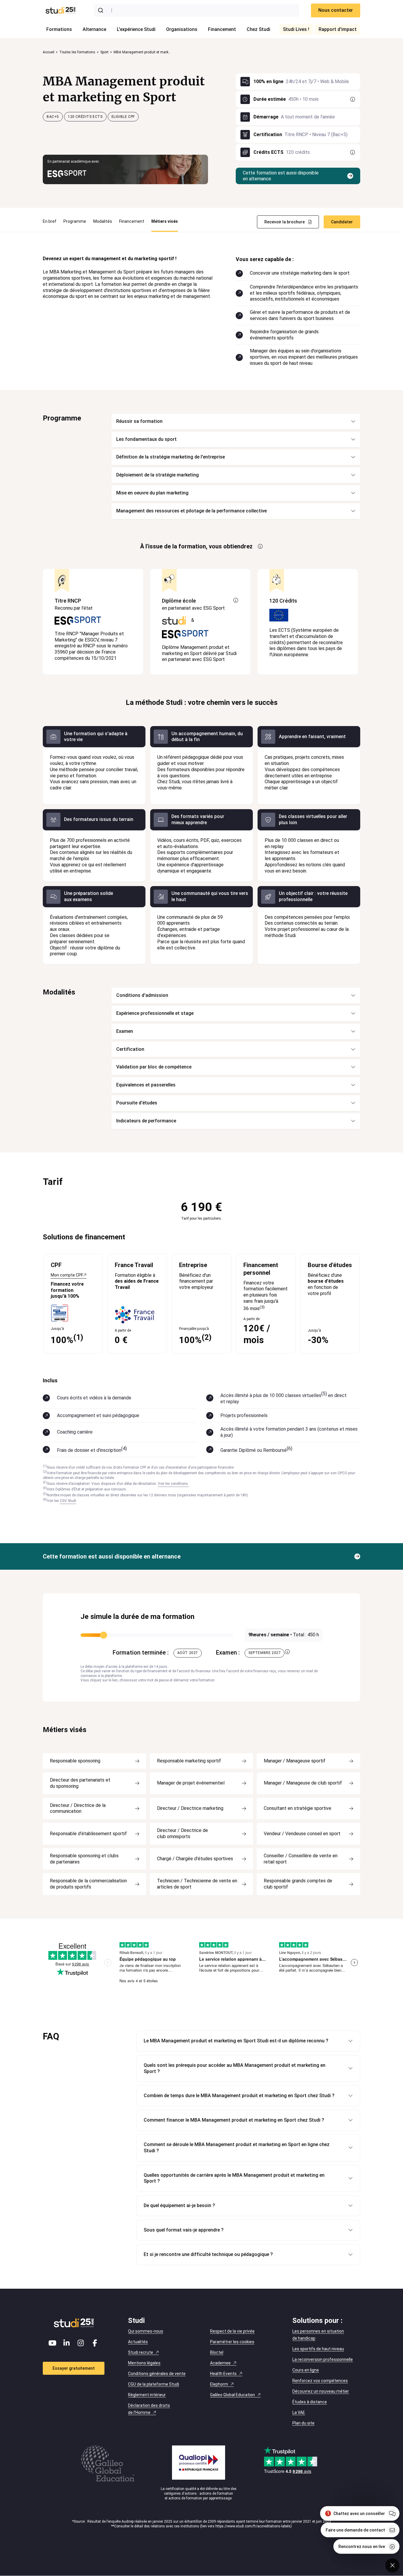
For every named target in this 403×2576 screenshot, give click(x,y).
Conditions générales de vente (157, 2374)
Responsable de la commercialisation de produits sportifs (88, 1884)
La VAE (299, 2412)
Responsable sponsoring (75, 1761)
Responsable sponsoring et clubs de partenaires (84, 1859)
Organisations (182, 29)
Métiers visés (165, 221)
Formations (59, 29)
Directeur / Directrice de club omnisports (182, 1833)
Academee (220, 2363)
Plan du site (303, 2423)
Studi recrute (141, 2352)
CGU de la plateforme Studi (154, 2384)
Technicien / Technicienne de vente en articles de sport (197, 1884)
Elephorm (219, 2384)
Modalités (103, 221)
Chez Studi (258, 29)
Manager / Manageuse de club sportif (303, 1783)
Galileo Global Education (232, 2395)
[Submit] (102, 10)
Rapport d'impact (338, 29)
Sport (104, 52)
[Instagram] (81, 2343)
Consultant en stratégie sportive (298, 1808)
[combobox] (196, 10)
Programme (75, 221)
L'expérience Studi (136, 29)
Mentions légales (144, 2363)
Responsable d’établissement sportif (88, 1834)
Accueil (49, 52)
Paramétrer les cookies (232, 2342)
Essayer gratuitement (74, 2368)
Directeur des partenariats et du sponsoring (80, 1783)
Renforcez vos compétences (320, 2381)
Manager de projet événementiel (191, 1783)
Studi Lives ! (296, 29)
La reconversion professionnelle (323, 2359)
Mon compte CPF (67, 1275)
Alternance (94, 29)
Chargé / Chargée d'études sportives (195, 1859)
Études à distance (310, 2402)
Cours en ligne (306, 2370)
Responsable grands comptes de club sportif (298, 1884)
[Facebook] (95, 2343)
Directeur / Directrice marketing (190, 1808)
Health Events (223, 2374)
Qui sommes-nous (146, 2331)
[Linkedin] (67, 2343)
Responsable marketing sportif (189, 1761)
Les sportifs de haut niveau (318, 2349)
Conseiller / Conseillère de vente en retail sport (301, 1859)
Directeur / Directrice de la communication (78, 1808)
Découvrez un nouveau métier (321, 2391)
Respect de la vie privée (232, 2331)
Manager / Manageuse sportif (295, 1761)
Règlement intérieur (147, 2395)
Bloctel (217, 2352)
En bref (50, 221)
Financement (222, 29)
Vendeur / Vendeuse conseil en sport (302, 1834)
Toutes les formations (77, 52)
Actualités (138, 2342)
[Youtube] (53, 2343)
